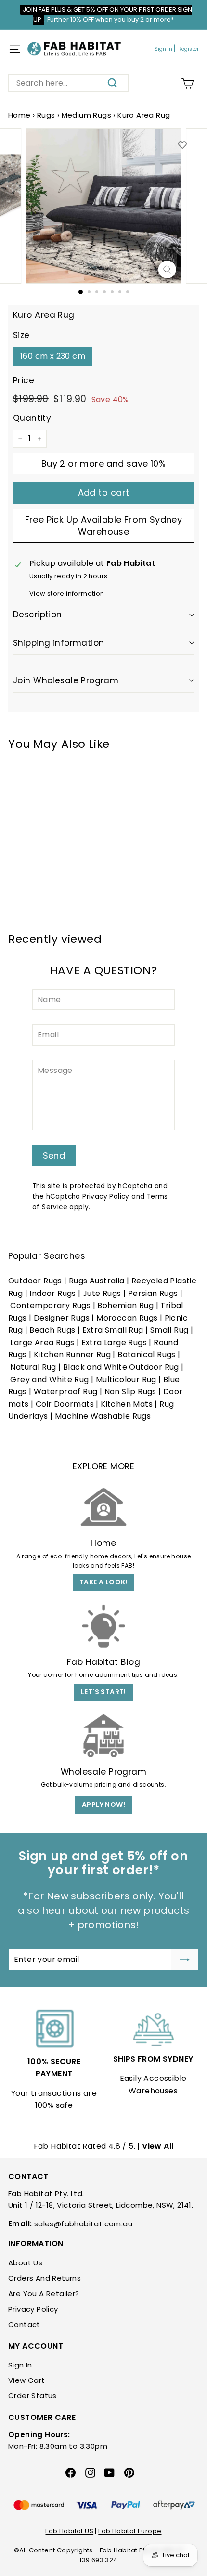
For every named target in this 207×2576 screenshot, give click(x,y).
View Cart (27, 2380)
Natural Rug (33, 1367)
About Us (25, 2263)
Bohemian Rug (125, 1305)
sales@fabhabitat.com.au (83, 2224)
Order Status (32, 2396)
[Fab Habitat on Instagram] (90, 2472)
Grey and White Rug (49, 1380)
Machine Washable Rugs (103, 1416)
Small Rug (169, 1330)
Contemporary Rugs (50, 1305)
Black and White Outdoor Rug (121, 1367)
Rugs (46, 115)
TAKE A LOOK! (103, 1582)
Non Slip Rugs (130, 1392)
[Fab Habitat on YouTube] (110, 2472)
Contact (24, 2324)
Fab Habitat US (69, 2531)
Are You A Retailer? (44, 2294)
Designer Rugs (62, 1318)
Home (19, 115)
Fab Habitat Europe (130, 2531)
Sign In (163, 49)
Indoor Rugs (52, 1293)
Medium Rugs (86, 115)
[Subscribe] (185, 1960)
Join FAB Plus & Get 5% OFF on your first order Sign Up (107, 14)
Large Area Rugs (42, 1342)
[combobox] (68, 83)
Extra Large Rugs (114, 1342)
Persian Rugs (153, 1293)
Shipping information (59, 643)
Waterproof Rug (66, 1392)
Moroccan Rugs (127, 1318)
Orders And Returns (45, 2278)
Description (38, 615)
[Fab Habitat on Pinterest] (129, 2472)
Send (54, 1156)
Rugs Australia (97, 1281)
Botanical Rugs (147, 1354)
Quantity (32, 418)
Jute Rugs (102, 1293)
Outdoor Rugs (35, 1281)
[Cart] (188, 84)
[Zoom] (167, 269)
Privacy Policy (106, 1196)
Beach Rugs (52, 1330)
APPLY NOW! (103, 1805)
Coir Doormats (65, 1404)
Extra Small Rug (113, 1330)
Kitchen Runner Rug (72, 1354)
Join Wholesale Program (66, 680)
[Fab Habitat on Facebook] (71, 2472)
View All (158, 2146)
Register (188, 49)
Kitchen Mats (127, 1404)
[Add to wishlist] (182, 145)
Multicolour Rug (126, 1380)
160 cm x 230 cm (53, 356)
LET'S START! (103, 1692)
